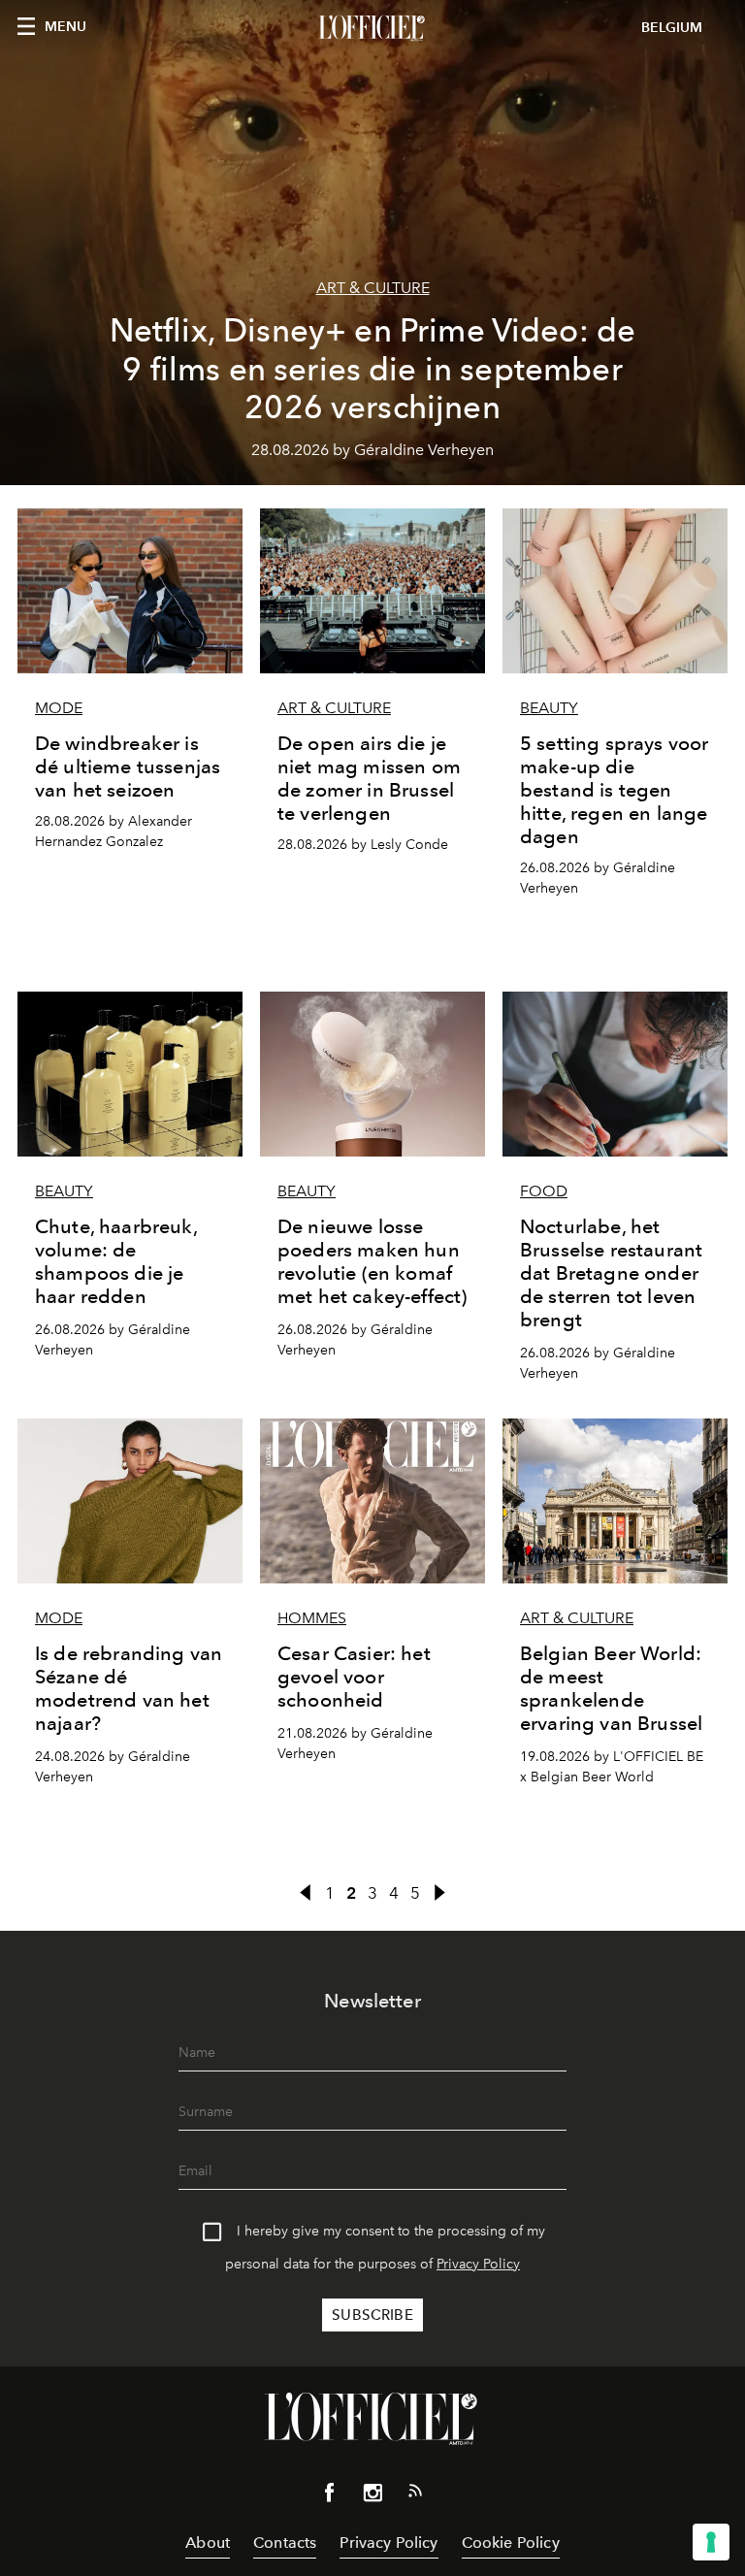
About (208, 2543)
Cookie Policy (511, 2543)
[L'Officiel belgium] (372, 28)
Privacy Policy (478, 2264)
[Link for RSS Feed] (415, 2494)
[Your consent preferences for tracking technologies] (711, 2542)
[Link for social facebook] (330, 2496)
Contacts (285, 2543)
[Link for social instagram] (372, 2496)
